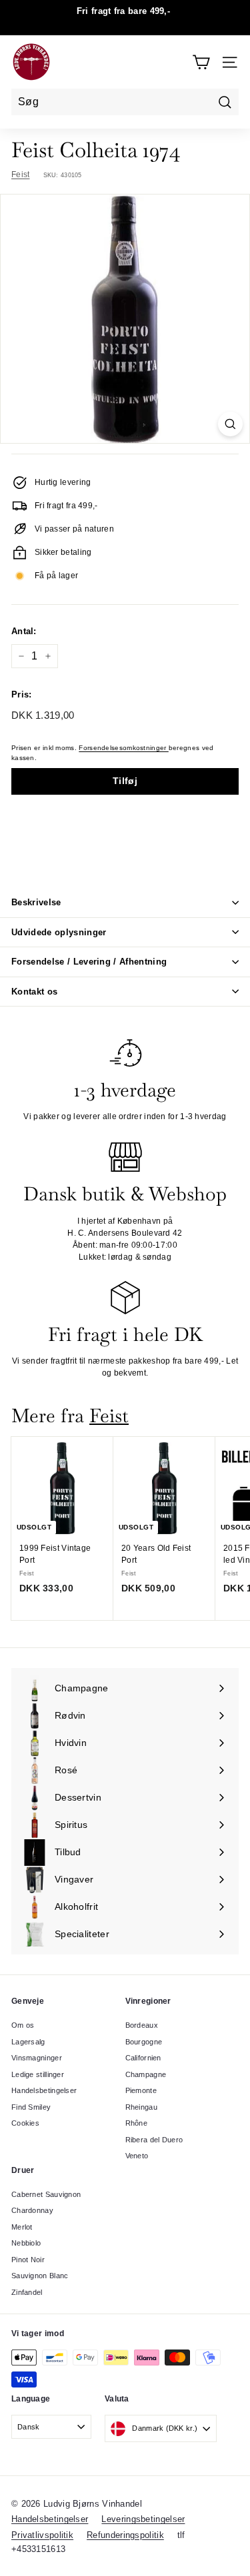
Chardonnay (32, 2210)
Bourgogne (144, 2042)
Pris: (22, 694)
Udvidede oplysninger (59, 932)
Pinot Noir (28, 2260)
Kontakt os (34, 992)
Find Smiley (31, 2107)
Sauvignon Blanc (40, 2276)
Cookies (25, 2123)
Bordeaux (142, 2025)
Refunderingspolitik (125, 2535)
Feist (21, 175)
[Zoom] (230, 424)
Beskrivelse (36, 902)
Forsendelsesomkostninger (124, 748)
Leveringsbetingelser (143, 2519)
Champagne (146, 2074)
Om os (23, 2025)
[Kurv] (201, 62)
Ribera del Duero (154, 2140)
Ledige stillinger (38, 2074)
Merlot (22, 2227)
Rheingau (141, 2107)
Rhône (137, 2123)
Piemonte (141, 2090)
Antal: (24, 631)
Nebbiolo (26, 2243)
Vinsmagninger (37, 2058)
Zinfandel (27, 2292)
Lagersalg (28, 2042)
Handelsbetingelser (44, 2090)
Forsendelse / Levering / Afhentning (89, 962)
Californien (143, 2058)
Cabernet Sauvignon (46, 2194)
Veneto (137, 2156)
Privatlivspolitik (42, 2535)
